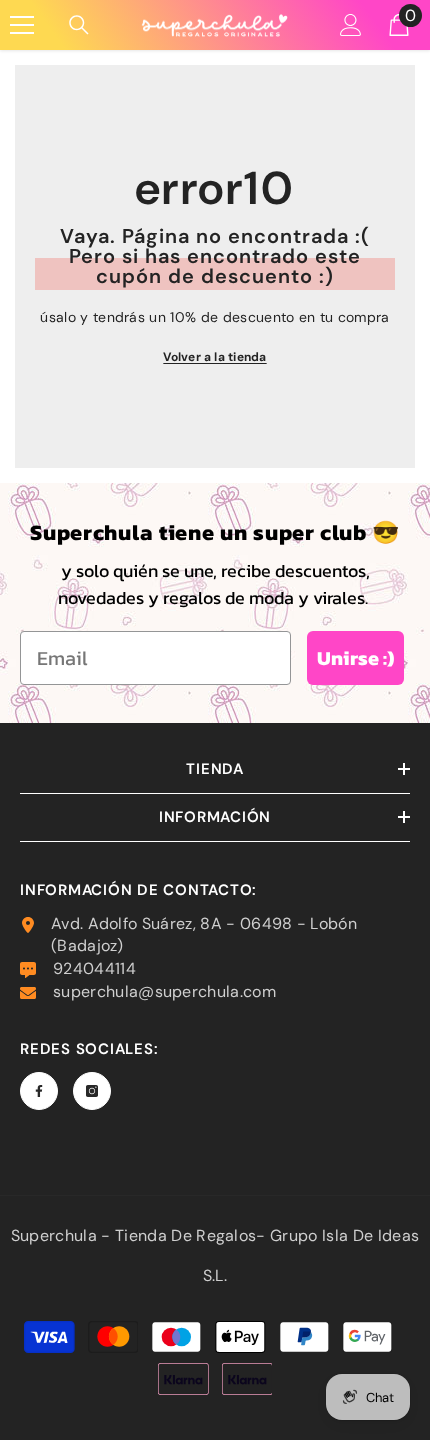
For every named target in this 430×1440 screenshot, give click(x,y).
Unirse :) (355, 658)
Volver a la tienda (214, 357)
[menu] (22, 25)
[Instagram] (92, 1091)
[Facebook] (39, 1091)
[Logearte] (351, 25)
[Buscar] (79, 25)
